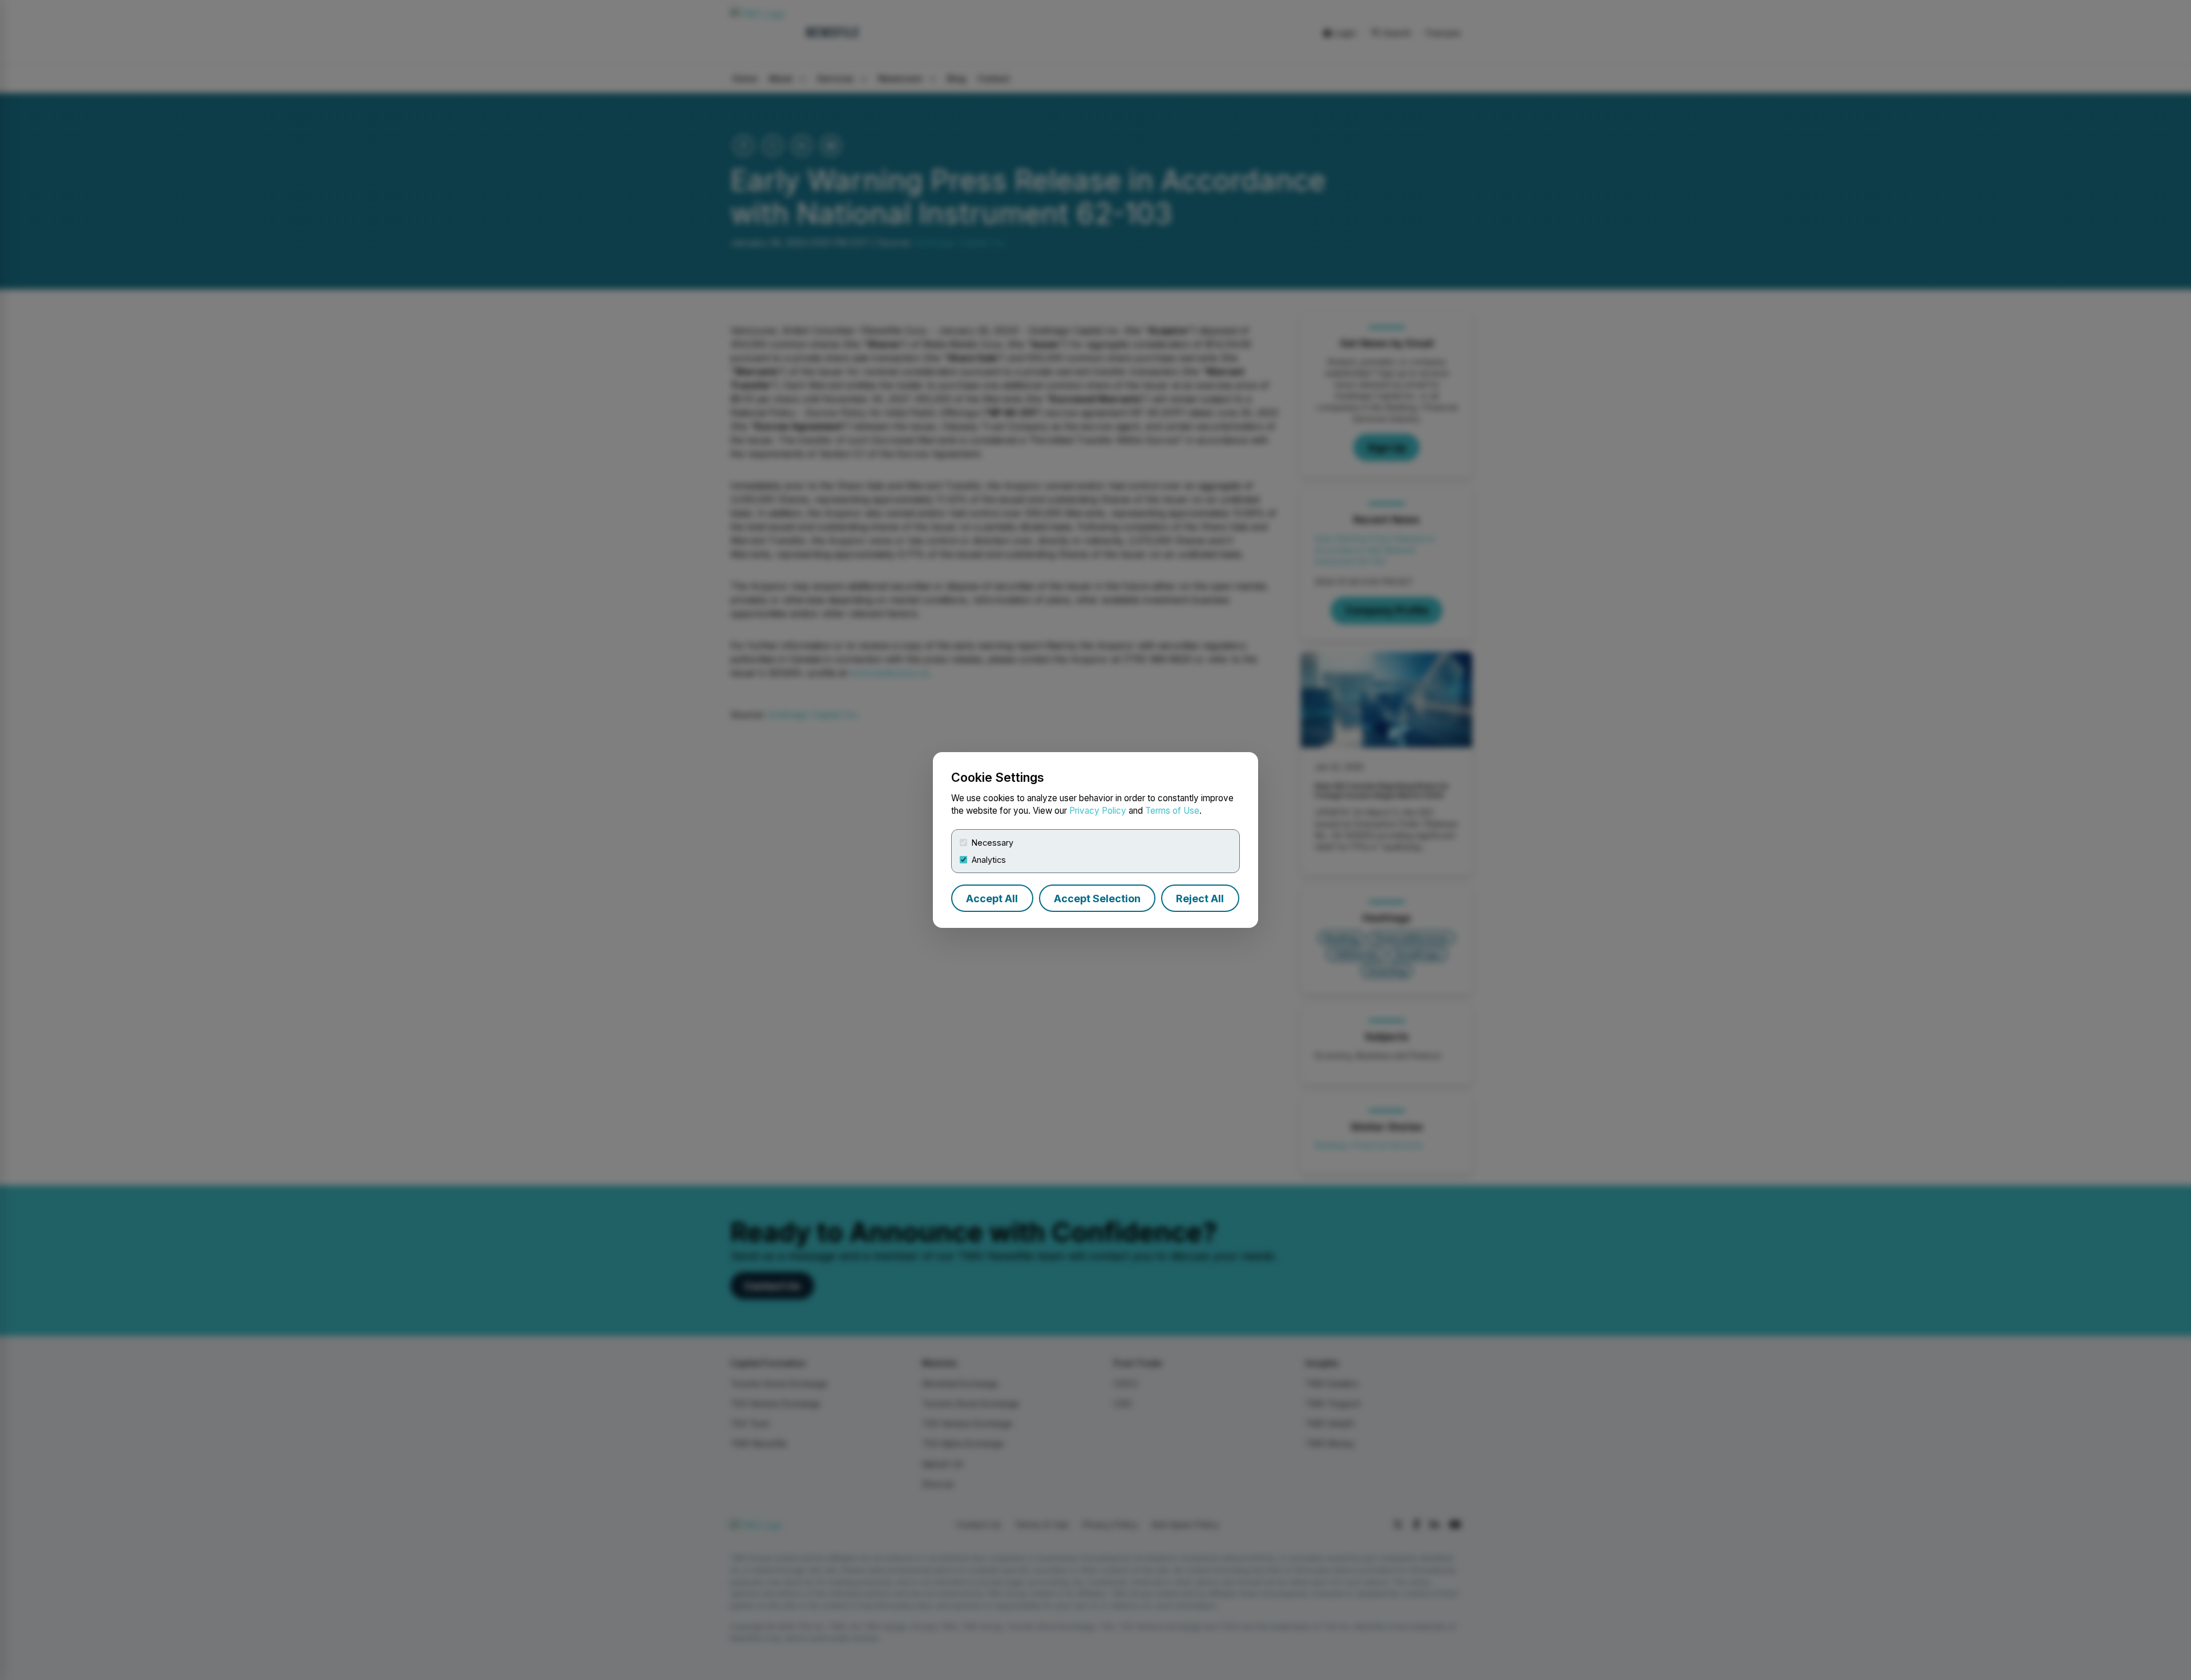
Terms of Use (1172, 811)
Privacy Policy (1098, 811)
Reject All (1200, 898)
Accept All (992, 898)
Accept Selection (1097, 898)
